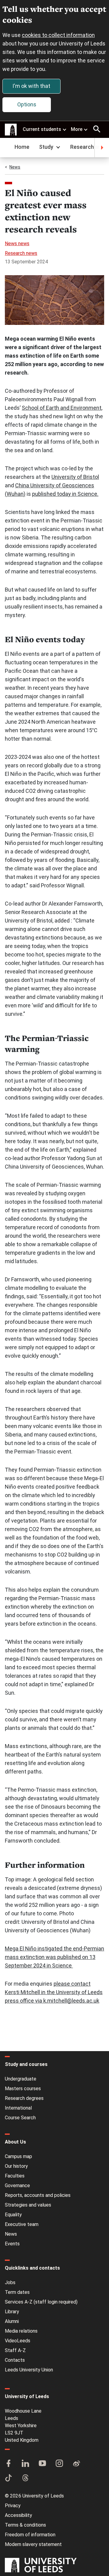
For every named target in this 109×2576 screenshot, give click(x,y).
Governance (17, 2186)
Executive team (22, 2224)
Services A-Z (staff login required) (41, 2302)
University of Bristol (75, 477)
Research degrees (24, 2098)
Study (46, 147)
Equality (13, 2215)
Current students (42, 129)
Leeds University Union (29, 2370)
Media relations (21, 2331)
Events (12, 2244)
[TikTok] (8, 2478)
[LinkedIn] (25, 2464)
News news (17, 244)
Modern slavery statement (33, 2544)
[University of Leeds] (41, 2566)
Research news (21, 253)
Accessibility (18, 2515)
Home (22, 147)
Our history (16, 2166)
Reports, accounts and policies (38, 2195)
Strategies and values (28, 2205)
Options (27, 104)
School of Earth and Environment (62, 408)
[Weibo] (76, 2464)
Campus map (18, 2156)
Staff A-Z (15, 2350)
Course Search (20, 2118)
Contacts (15, 2360)
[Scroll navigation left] (7, 148)
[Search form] (97, 129)
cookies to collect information (58, 35)
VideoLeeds (18, 2341)
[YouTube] (42, 2464)
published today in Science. (65, 494)
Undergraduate (21, 2079)
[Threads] (25, 2478)
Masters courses (23, 2089)
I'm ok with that (31, 86)
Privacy (13, 2506)
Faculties (15, 2176)
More (77, 129)
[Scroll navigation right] (102, 148)
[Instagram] (59, 2464)
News (15, 167)
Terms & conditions (25, 2525)
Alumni (12, 2321)
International (18, 2108)
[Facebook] (8, 2464)
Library (12, 2312)
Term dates (17, 2292)
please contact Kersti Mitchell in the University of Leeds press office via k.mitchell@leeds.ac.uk (54, 1992)
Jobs (10, 2282)
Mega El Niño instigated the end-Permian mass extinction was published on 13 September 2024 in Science (54, 1957)
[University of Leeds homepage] (11, 130)
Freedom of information (30, 2535)
